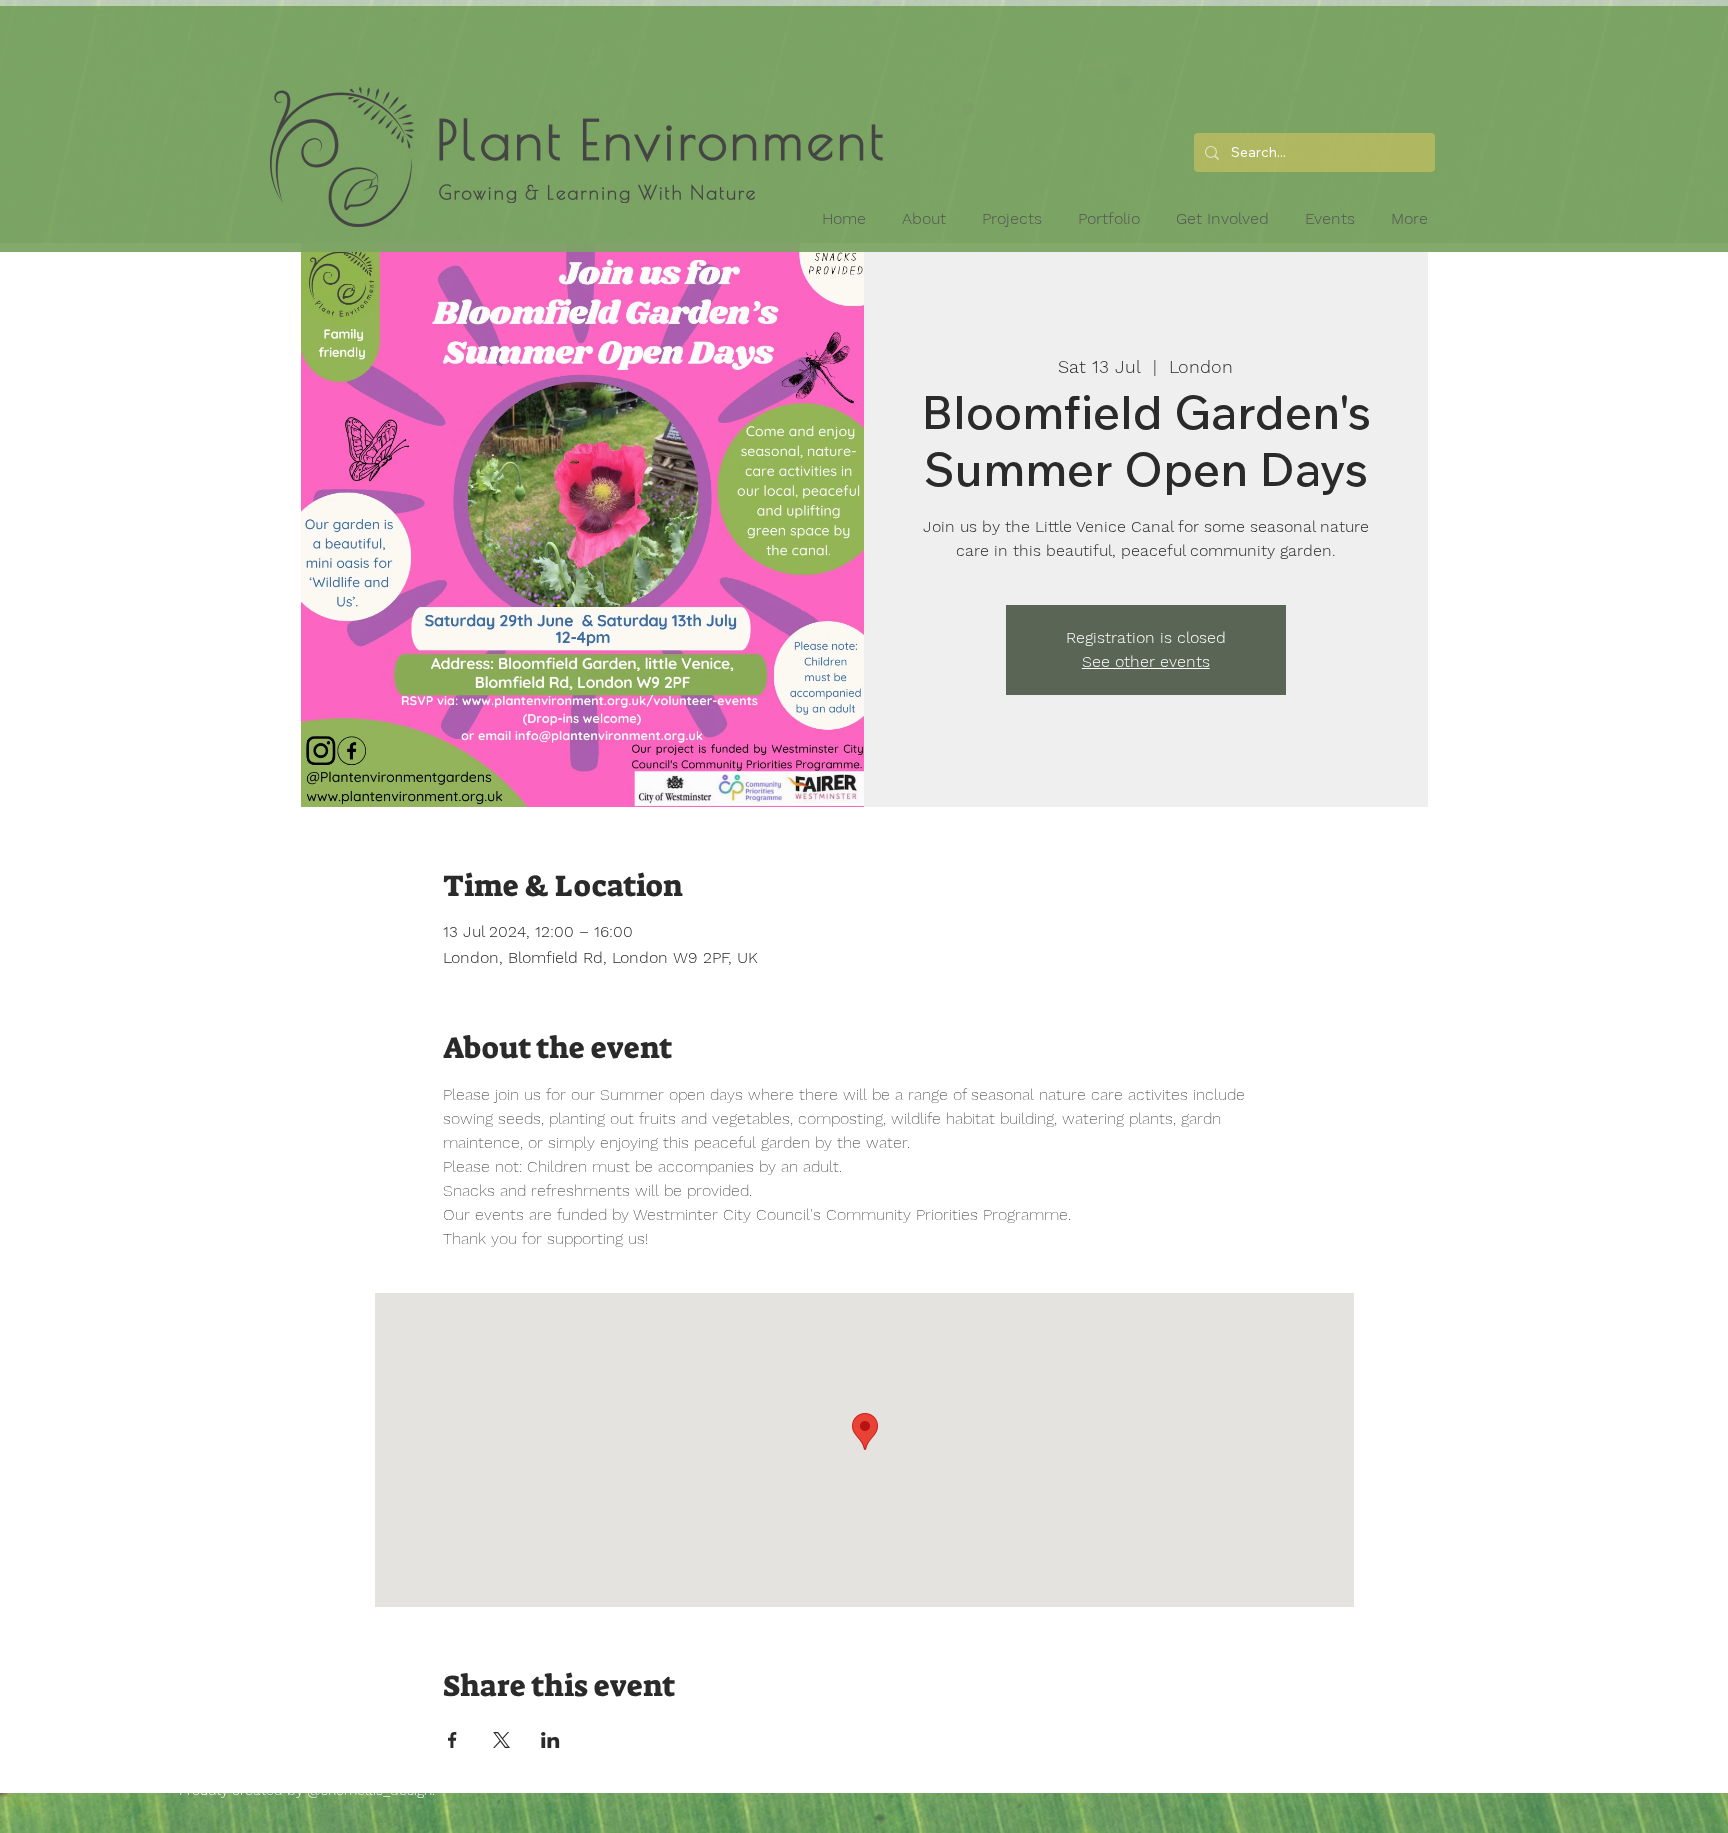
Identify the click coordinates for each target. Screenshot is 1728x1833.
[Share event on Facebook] (452, 1740)
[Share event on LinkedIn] (550, 1740)
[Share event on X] (501, 1740)
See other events (1146, 661)
